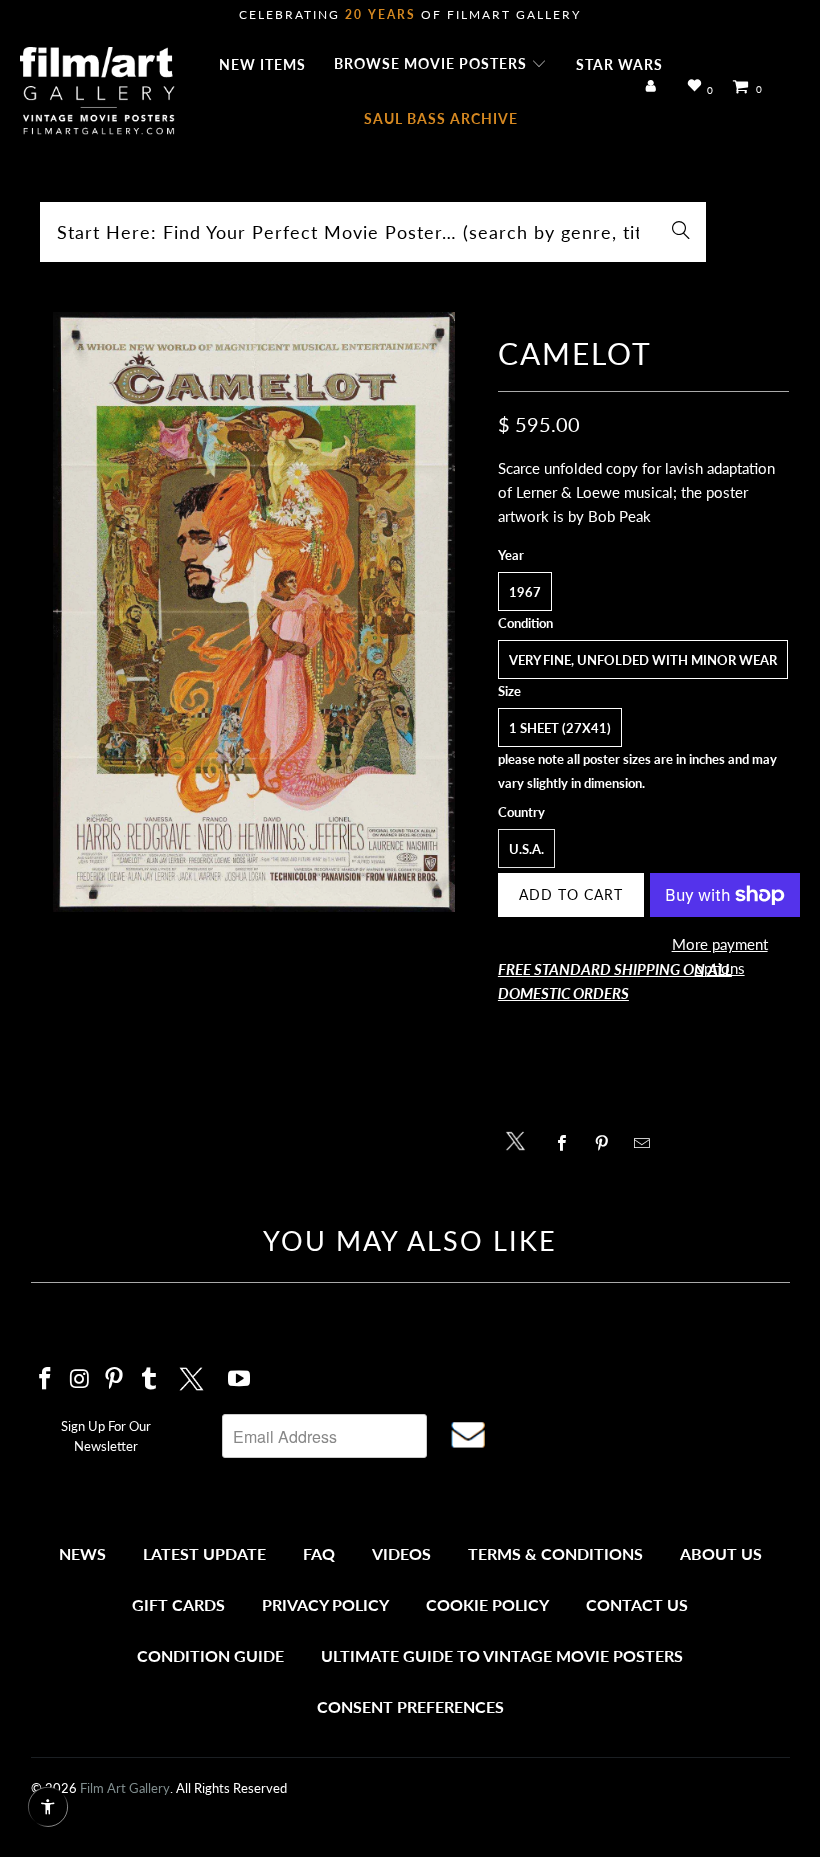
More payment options (720, 956)
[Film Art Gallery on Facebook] (46, 1379)
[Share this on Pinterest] (607, 1143)
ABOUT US (721, 1553)
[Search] (681, 232)
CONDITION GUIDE (210, 1655)
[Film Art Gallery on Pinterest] (115, 1379)
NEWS (82, 1553)
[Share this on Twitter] (520, 1139)
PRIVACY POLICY (325, 1604)
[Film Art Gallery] (97, 92)
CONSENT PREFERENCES (410, 1706)
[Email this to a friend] (647, 1143)
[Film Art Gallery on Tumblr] (150, 1379)
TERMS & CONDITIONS (555, 1553)
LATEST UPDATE (204, 1553)
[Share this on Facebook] (567, 1143)
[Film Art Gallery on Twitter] (194, 1376)
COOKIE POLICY (487, 1604)
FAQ (319, 1553)
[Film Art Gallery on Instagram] (80, 1379)
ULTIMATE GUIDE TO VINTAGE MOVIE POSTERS (502, 1655)
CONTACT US (637, 1604)
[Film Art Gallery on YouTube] (239, 1379)
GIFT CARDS (178, 1604)
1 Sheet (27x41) (560, 728)
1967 (525, 592)
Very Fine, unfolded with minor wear (643, 660)
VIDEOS (401, 1553)
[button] (440, 65)
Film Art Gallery (125, 1788)
